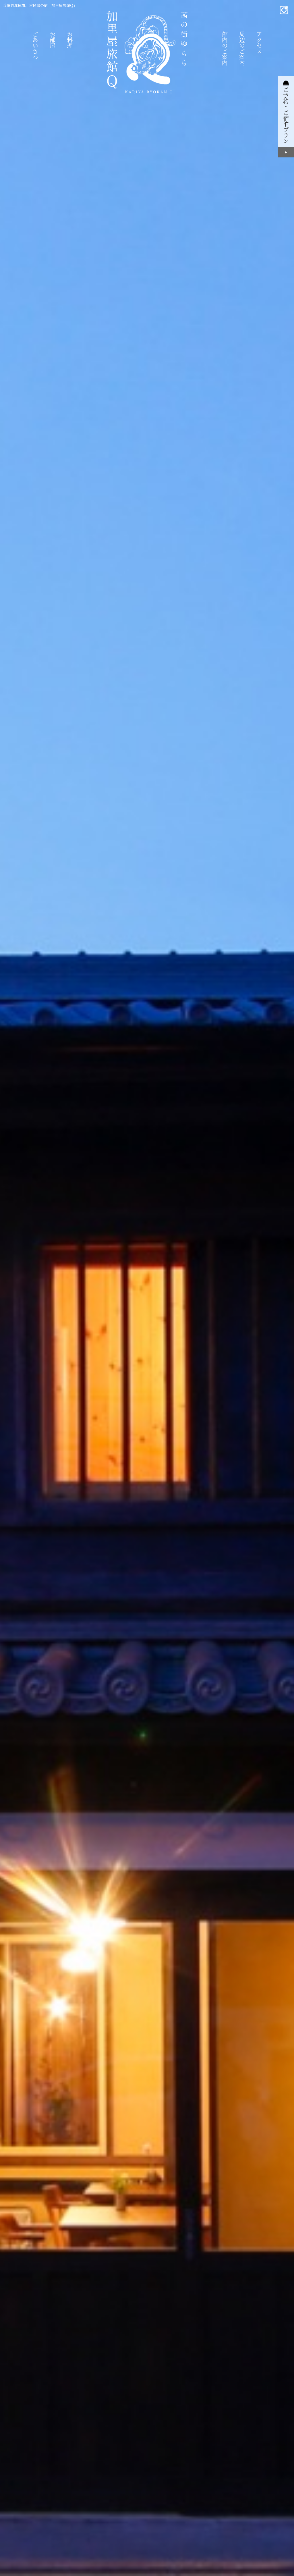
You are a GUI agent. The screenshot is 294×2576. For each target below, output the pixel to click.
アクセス (259, 43)
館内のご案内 (225, 48)
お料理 (70, 40)
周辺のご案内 (242, 48)
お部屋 (52, 40)
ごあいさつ (35, 45)
